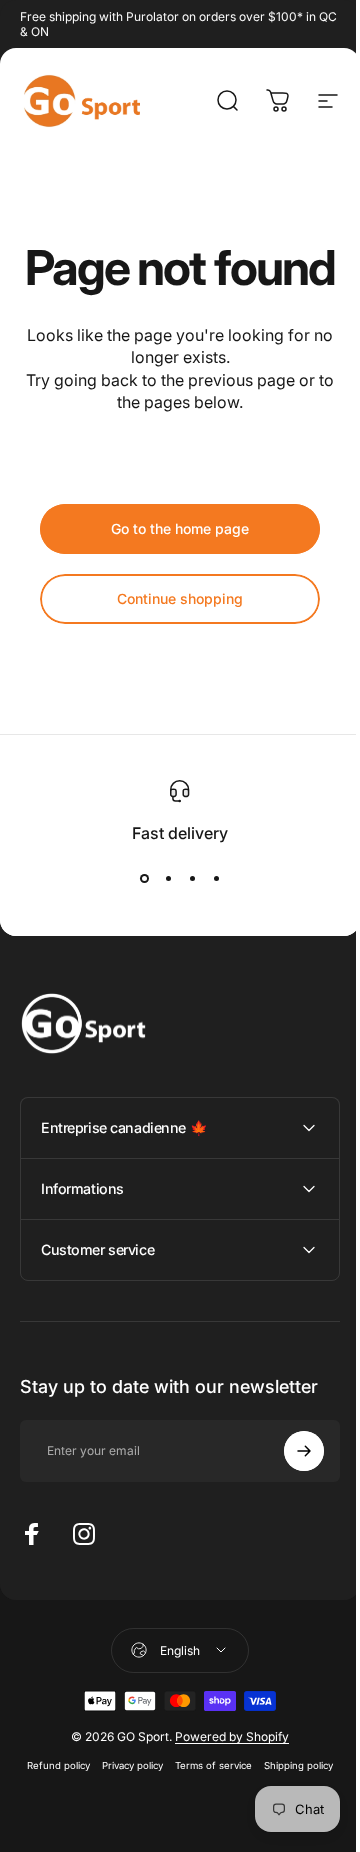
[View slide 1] (144, 879)
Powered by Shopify (225, 1784)
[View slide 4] (216, 879)
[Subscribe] (289, 1499)
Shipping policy (172, 1836)
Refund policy (91, 1813)
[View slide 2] (168, 879)
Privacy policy (165, 1813)
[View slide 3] (192, 879)
